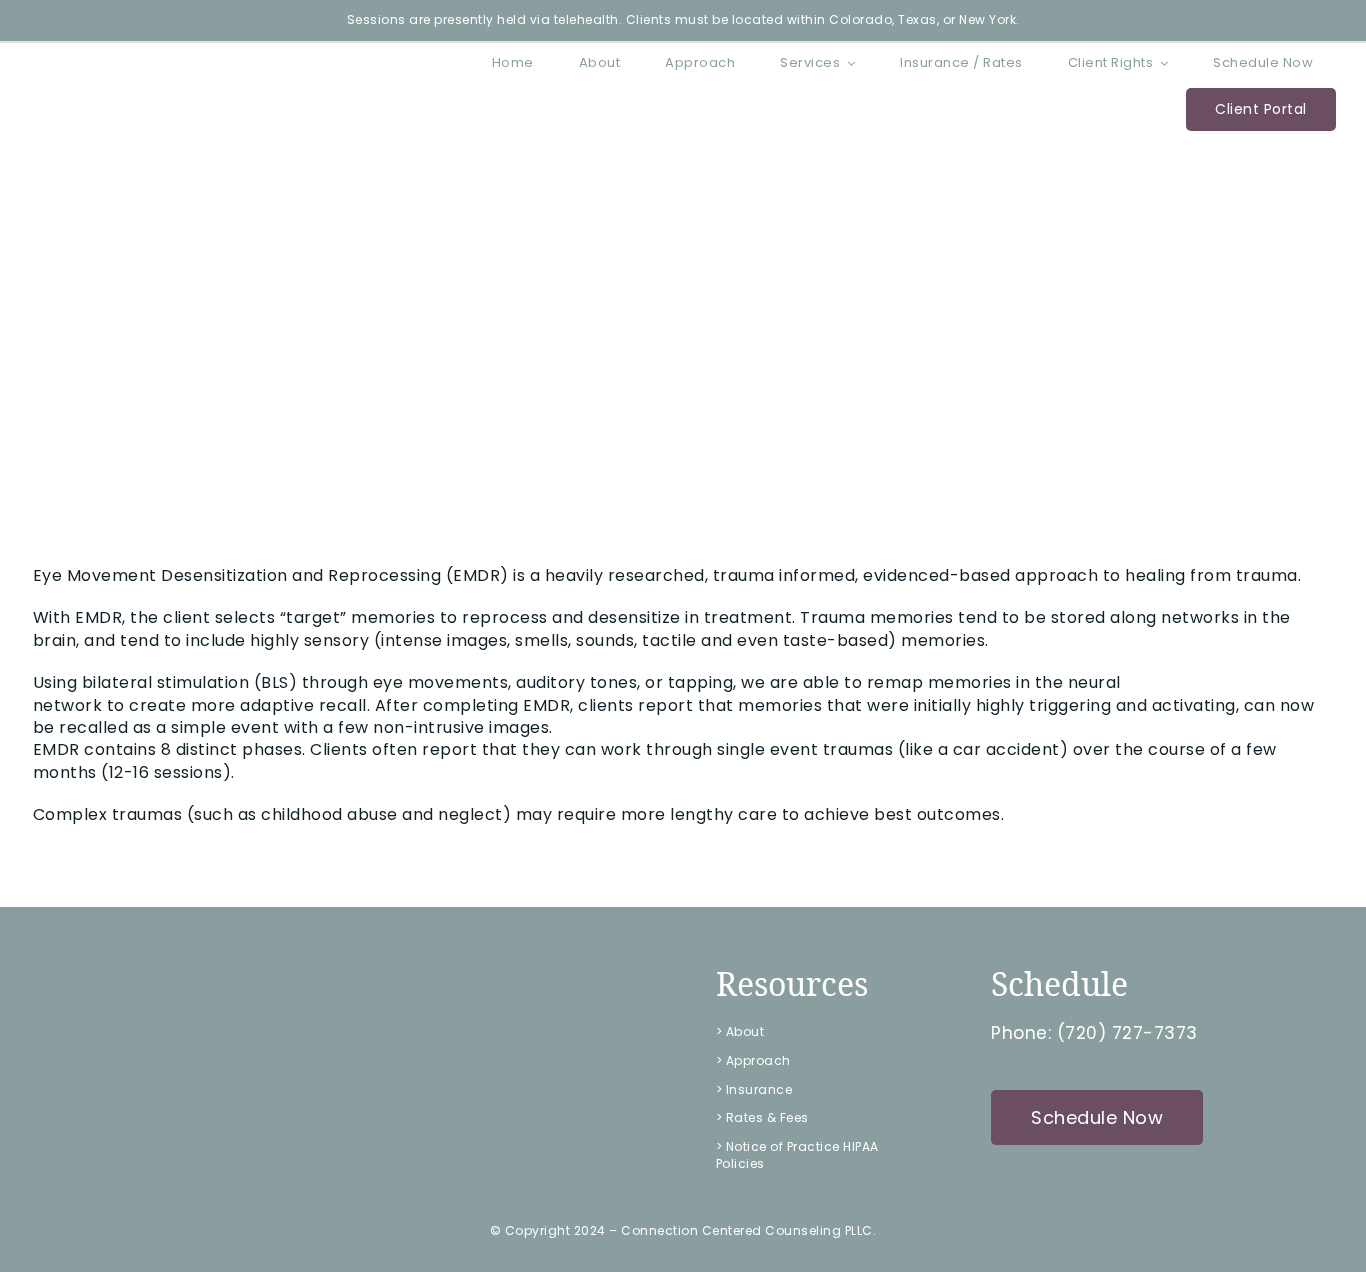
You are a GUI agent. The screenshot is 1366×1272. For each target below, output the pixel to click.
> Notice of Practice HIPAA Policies (797, 1155)
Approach (758, 1060)
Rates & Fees (767, 1117)
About (745, 1031)
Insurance (759, 1089)
